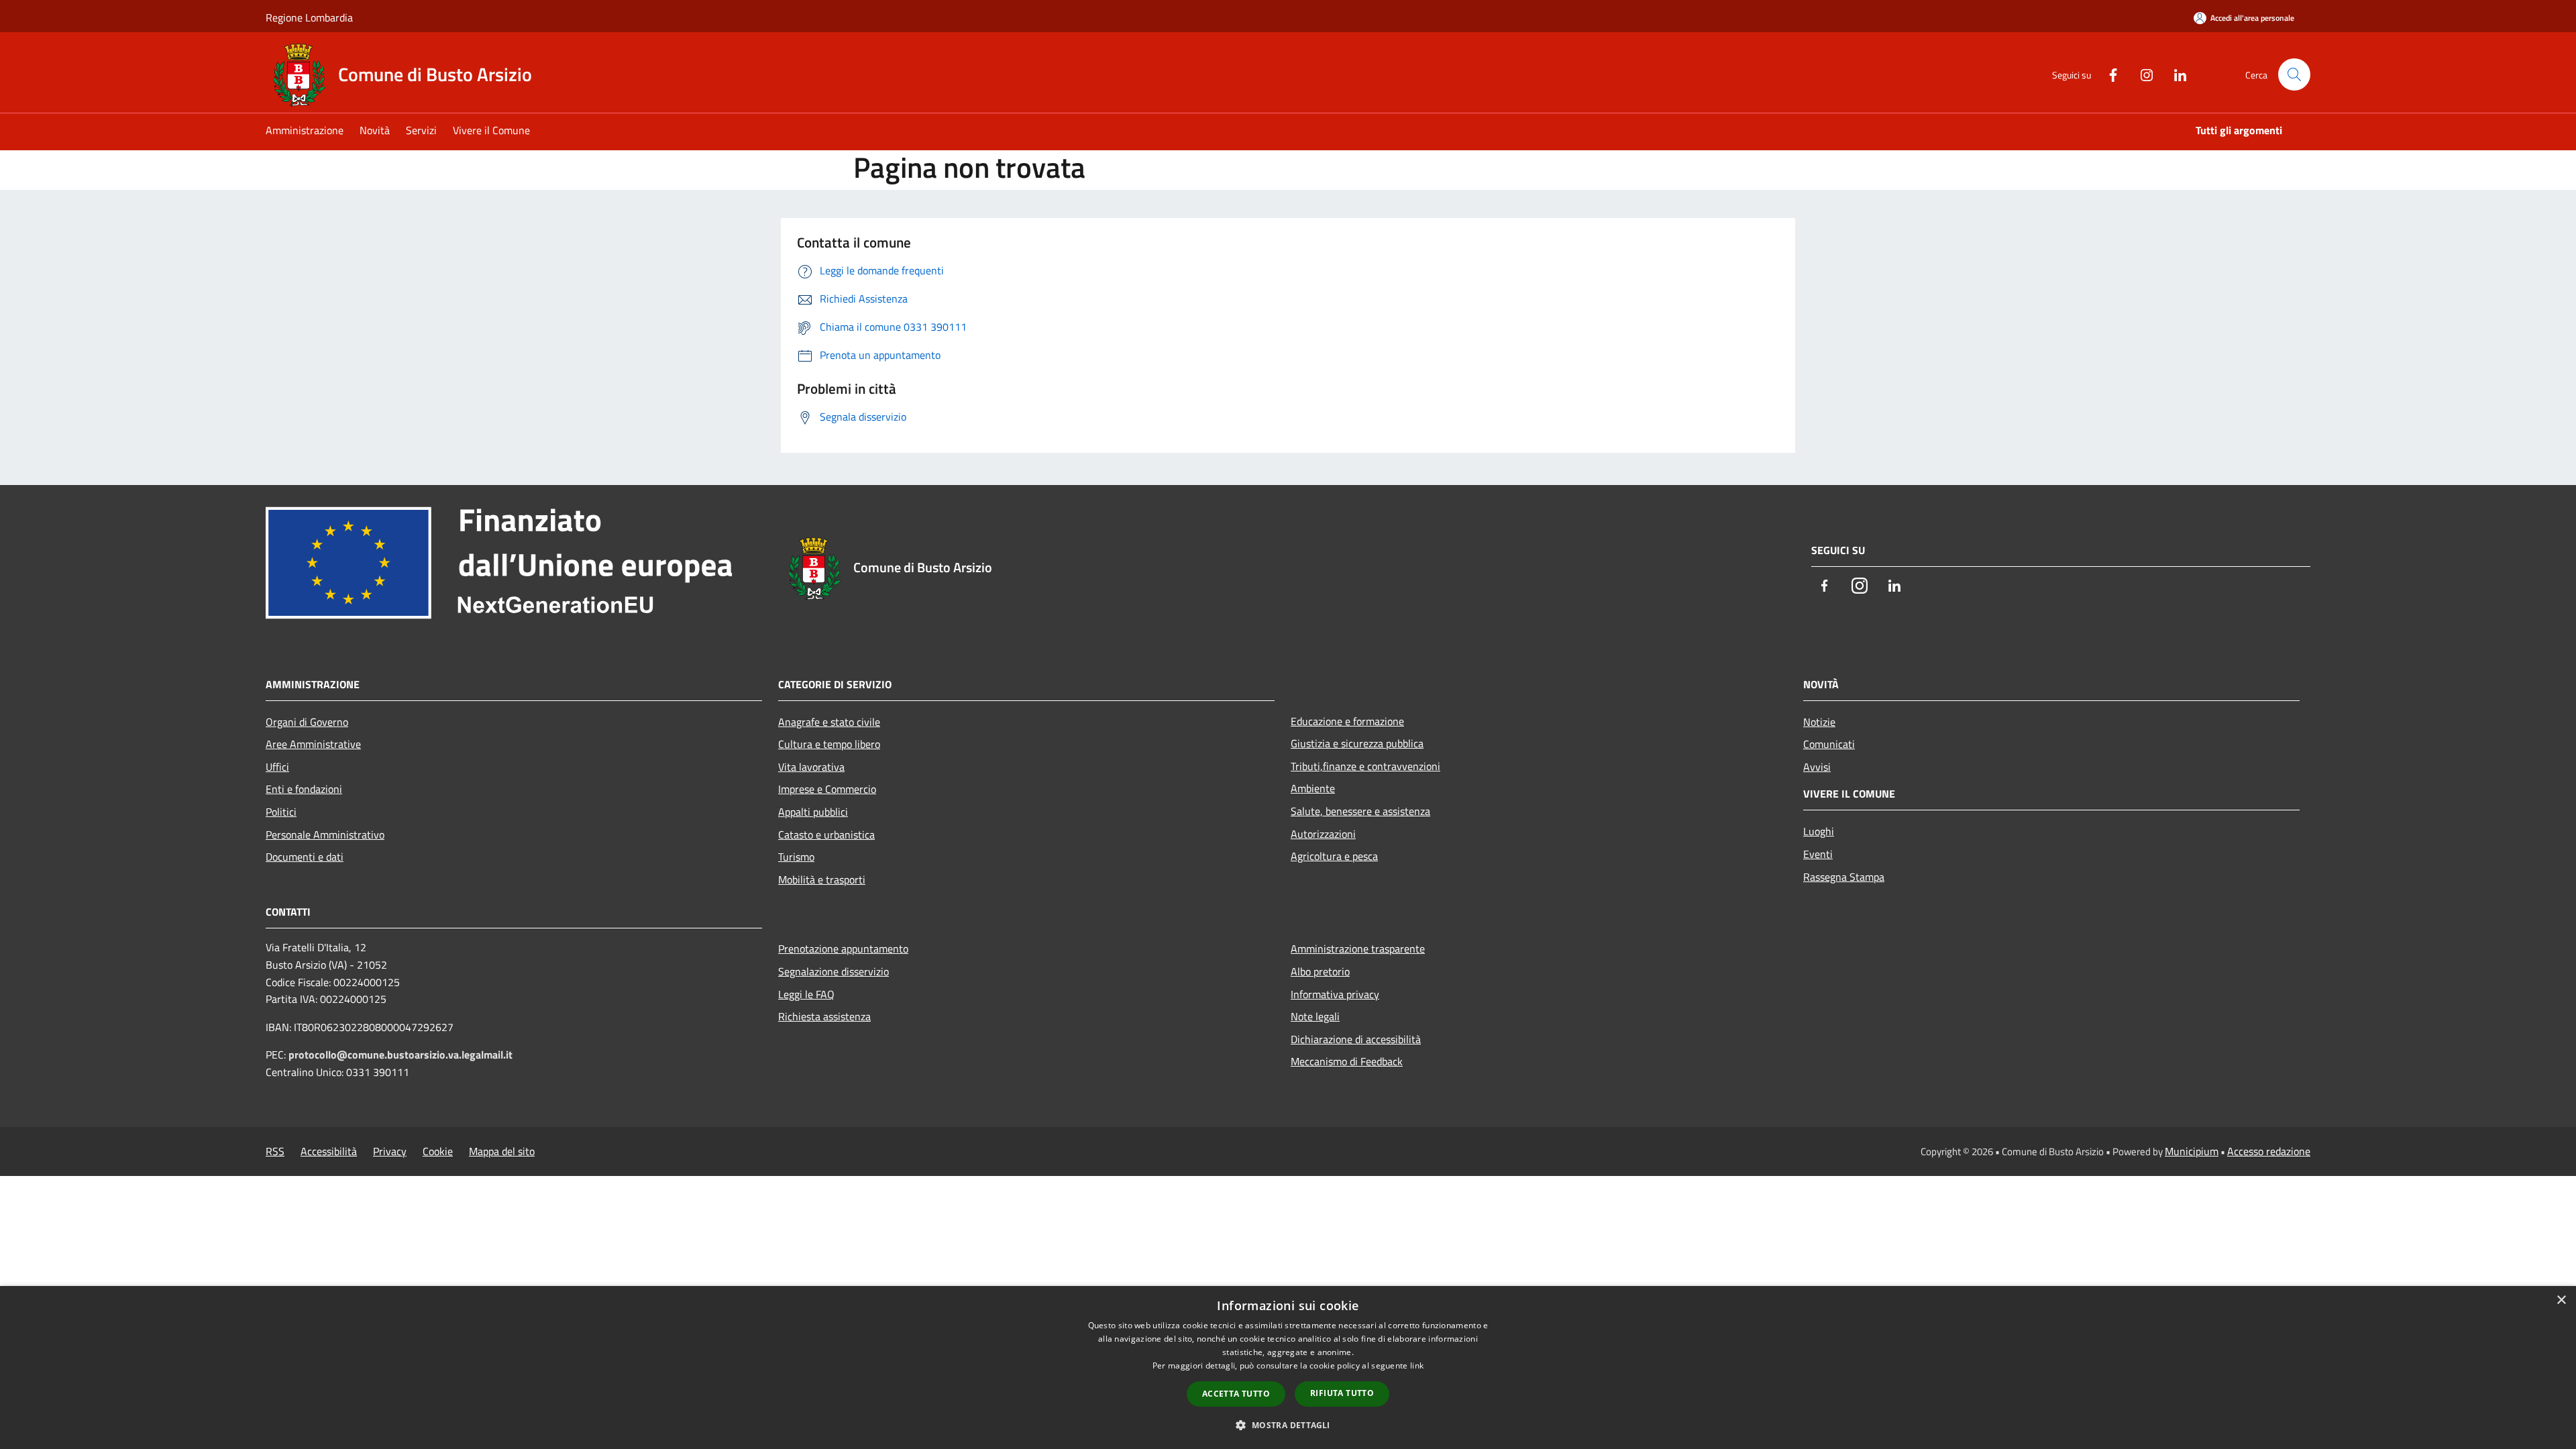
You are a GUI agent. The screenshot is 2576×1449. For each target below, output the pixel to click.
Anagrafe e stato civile (829, 722)
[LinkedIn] (2175, 74)
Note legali (1315, 1016)
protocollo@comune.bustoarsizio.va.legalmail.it (400, 1055)
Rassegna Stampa (1844, 877)
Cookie (438, 1151)
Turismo (796, 857)
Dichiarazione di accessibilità (1356, 1039)
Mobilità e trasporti (822, 879)
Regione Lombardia (309, 17)
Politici (281, 812)
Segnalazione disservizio (834, 971)
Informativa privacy (1335, 994)
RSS (275, 1151)
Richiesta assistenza (824, 1016)
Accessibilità (329, 1151)
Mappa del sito (502, 1151)
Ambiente (1313, 788)
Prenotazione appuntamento (843, 949)
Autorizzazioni (1323, 834)
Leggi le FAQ (806, 994)
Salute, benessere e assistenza (1360, 811)
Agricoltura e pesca (1334, 856)
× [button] (2561, 1300)
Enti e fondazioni (304, 789)
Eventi (1818, 854)
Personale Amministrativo (325, 835)
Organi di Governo (307, 722)
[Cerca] (2294, 74)
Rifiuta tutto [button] (1342, 1393)
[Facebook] (2108, 74)
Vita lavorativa (811, 767)
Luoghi (1819, 831)
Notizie (1819, 722)
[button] (1288, 1425)
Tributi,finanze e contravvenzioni (1365, 766)
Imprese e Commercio (827, 789)
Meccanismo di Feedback (1347, 1061)
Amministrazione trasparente (1358, 949)
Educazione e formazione (1347, 721)
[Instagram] (2141, 74)
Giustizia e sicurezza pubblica (1357, 743)
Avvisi (1817, 767)
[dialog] (1288, 1367)
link (1417, 1365)
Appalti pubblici (813, 812)
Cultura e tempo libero (829, 744)
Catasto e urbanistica (826, 835)
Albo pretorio (1320, 971)
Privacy (390, 1151)
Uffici (277, 767)
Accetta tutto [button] (1236, 1394)
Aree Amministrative (313, 744)
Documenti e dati (305, 857)
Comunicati (1829, 744)
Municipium (2192, 1151)
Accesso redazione (2269, 1151)
